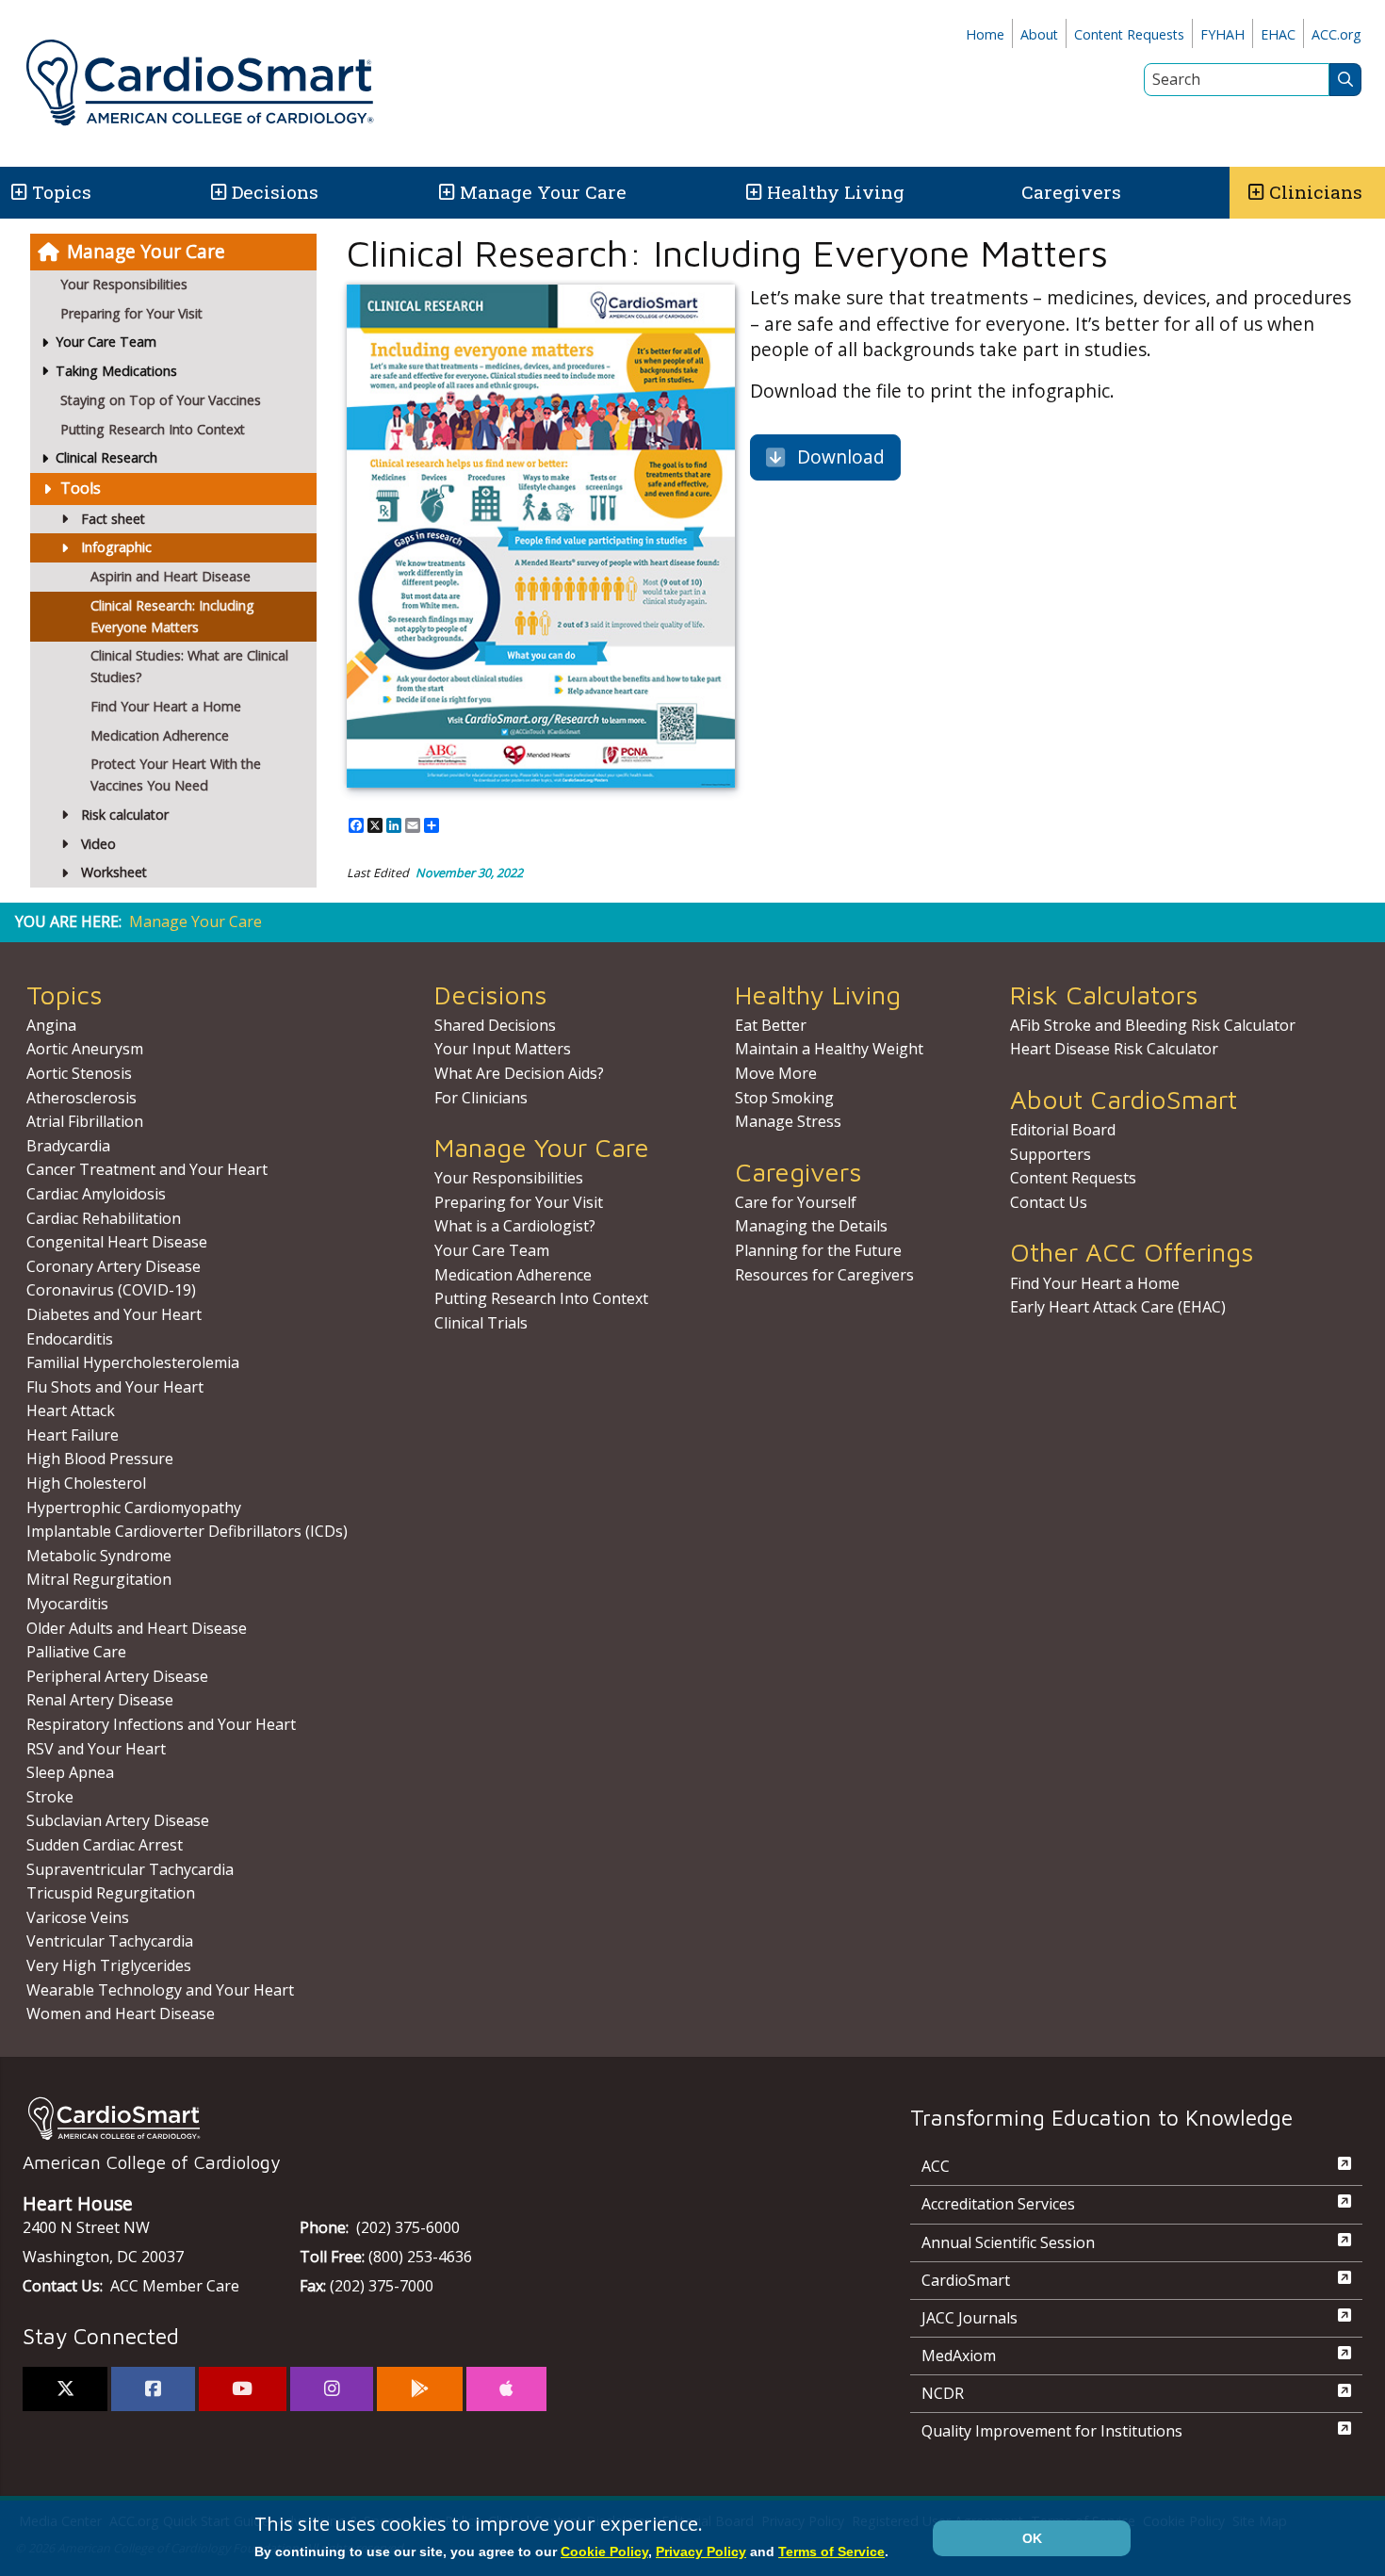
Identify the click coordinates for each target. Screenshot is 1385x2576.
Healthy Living (836, 192)
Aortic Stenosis (79, 1073)
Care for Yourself (796, 1202)
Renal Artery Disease (100, 1700)
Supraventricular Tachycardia (130, 1869)
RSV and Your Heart (96, 1749)
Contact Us (1049, 1202)
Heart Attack (71, 1410)
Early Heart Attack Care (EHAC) (1118, 1307)
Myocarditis (67, 1604)
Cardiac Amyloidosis (96, 1194)
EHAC (1278, 34)
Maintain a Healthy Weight (829, 1049)
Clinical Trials (481, 1323)
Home (985, 34)
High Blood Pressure (100, 1459)
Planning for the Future (818, 1250)
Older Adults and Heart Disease (137, 1628)
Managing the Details (811, 1226)
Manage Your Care (543, 192)
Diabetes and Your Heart (114, 1314)
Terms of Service (831, 2552)
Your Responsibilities (124, 284)
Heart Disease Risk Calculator (1114, 1049)
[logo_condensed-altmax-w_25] (429, 2119)
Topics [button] (62, 192)
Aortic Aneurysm (85, 1049)
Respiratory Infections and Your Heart (161, 1724)
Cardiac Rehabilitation (104, 1218)
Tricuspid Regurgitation (111, 1893)
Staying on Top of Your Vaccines (161, 400)
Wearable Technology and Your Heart (160, 1990)
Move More (776, 1073)
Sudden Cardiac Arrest (105, 1845)
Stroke (50, 1797)
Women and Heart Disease (121, 2014)
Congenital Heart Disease (117, 1242)
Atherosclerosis (81, 1098)
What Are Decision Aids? (519, 1073)
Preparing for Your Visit (131, 313)
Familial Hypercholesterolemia (133, 1362)
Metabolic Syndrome (99, 1556)
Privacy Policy (701, 2552)
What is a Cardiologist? (515, 1226)
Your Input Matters (503, 1049)
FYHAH (1222, 34)
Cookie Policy (604, 2552)
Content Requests (1129, 34)
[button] (17, 193)
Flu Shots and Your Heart (115, 1387)
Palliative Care (76, 1652)
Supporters (1051, 1154)
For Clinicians (481, 1098)
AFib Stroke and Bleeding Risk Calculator (1153, 1025)
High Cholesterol (86, 1483)
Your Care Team (492, 1250)
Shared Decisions (495, 1025)
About (1039, 34)
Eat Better (771, 1025)
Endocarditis (70, 1339)
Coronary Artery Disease (114, 1266)
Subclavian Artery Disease (118, 1820)
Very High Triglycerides (109, 1965)
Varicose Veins (78, 1917)
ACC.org (1336, 34)
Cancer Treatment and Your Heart (147, 1169)
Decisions (275, 192)
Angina (51, 1025)
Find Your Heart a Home (1095, 1283)
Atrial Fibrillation (85, 1121)
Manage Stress (788, 1121)
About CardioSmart (1124, 1099)
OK (1032, 2538)
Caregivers (1071, 192)
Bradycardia (68, 1146)
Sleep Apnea (70, 1772)
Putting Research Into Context (153, 429)
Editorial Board (1063, 1130)
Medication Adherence (513, 1275)
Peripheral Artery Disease (117, 1676)
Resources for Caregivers (824, 1275)
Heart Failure (73, 1435)
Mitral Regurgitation (99, 1579)
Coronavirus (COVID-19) (111, 1290)
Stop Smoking (784, 1098)
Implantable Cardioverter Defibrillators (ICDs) (187, 1531)
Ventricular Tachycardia (110, 1941)
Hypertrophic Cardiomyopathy (134, 1508)
